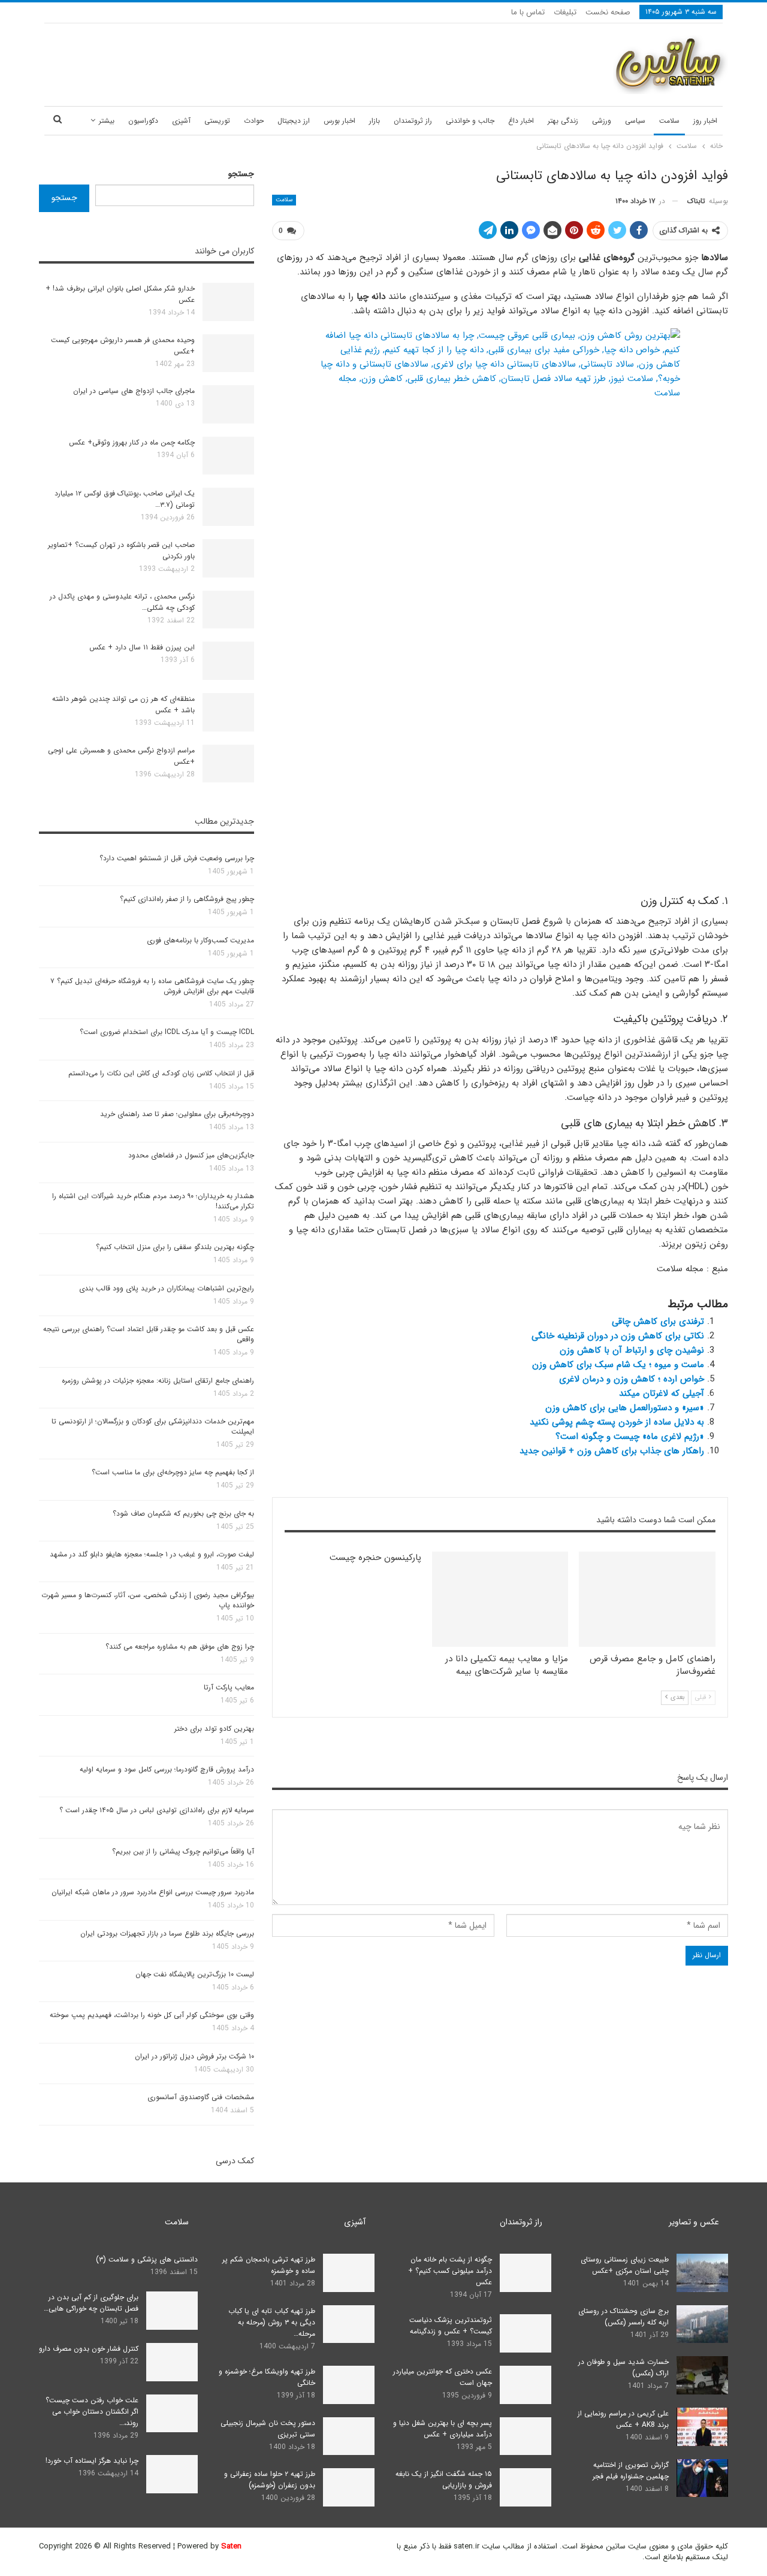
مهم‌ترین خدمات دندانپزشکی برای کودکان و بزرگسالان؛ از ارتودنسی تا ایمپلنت (153, 1426)
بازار (375, 121)
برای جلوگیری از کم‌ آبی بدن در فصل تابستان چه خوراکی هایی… (91, 2303)
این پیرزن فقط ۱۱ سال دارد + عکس (142, 647)
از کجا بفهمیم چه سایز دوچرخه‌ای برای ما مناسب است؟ (173, 1472)
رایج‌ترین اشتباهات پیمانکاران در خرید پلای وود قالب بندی (167, 1288)
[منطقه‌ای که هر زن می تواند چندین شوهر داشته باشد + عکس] (228, 712)
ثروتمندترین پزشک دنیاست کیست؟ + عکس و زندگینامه (451, 2326)
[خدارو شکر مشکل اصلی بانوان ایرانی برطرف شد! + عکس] (228, 302)
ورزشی (602, 121)
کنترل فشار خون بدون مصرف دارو (89, 2349)
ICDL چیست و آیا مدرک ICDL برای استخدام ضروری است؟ (167, 1032)
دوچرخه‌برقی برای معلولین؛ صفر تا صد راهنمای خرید (177, 1114)
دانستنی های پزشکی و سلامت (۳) (147, 2259)
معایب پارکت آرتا (229, 1687)
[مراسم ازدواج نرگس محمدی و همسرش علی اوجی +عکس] (228, 764)
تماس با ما (528, 12)
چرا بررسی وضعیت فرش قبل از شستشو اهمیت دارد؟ (177, 858)
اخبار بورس (339, 121)
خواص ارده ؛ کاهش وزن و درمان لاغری (632, 1379)
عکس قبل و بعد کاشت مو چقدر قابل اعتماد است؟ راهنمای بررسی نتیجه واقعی (149, 1334)
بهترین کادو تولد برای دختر (214, 1729)
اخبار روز (705, 121)
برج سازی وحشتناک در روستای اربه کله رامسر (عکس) (623, 2317)
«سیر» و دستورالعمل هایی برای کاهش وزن (625, 1408)
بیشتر (107, 121)
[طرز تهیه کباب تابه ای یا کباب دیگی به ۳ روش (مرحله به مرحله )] (349, 2324)
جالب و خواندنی (470, 121)
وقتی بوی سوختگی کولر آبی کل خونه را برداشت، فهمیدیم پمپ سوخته (152, 2015)
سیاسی (635, 121)
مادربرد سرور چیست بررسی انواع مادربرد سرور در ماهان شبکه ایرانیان (153, 1892)
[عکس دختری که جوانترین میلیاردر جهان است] (526, 2385)
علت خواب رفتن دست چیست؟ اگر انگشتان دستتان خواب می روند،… (92, 2412)
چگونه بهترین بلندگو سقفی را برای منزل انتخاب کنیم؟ (175, 1247)
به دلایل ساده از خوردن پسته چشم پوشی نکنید (617, 1422)
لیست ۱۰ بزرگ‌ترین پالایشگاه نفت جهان (195, 1974)
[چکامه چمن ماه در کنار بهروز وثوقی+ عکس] (228, 456)
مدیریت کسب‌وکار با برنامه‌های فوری (200, 940)
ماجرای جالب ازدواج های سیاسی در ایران (134, 391)
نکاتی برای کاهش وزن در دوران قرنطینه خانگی (618, 1336)
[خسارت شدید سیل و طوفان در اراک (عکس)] (702, 2375)
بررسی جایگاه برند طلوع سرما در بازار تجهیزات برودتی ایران (167, 1933)
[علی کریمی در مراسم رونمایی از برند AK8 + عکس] (702, 2427)
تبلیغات (565, 12)
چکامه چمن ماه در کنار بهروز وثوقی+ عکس (132, 442)
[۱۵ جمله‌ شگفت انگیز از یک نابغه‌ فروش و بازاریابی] (526, 2487)
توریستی (217, 121)
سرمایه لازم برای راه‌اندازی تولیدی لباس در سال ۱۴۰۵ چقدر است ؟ (157, 1810)
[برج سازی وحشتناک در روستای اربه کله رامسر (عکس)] (702, 2324)
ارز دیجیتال (294, 121)
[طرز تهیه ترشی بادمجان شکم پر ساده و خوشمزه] (349, 2273)
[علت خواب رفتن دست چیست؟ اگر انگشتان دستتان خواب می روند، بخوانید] (172, 2414)
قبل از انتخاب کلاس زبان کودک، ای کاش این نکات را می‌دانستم (161, 1073)
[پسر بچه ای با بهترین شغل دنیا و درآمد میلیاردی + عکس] (526, 2436)
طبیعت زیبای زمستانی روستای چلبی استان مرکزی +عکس (625, 2265)
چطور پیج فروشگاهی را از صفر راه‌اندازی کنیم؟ (187, 899)
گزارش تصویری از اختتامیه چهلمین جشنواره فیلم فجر (631, 2471)
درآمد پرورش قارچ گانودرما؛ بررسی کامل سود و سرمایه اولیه (167, 1769)
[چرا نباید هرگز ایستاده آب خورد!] (172, 2474)
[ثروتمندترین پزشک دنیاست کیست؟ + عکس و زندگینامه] (526, 2333)
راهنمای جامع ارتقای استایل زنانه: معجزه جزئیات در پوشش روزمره (158, 1381)
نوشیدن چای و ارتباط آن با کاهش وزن (632, 1350)
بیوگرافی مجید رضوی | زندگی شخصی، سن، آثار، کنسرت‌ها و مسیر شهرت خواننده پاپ (148, 1600)
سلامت (669, 121)
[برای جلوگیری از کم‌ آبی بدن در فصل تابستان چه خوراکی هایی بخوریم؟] (172, 2311)
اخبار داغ (521, 121)
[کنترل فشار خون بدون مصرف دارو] (172, 2362)
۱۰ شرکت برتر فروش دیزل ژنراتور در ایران (194, 2056)
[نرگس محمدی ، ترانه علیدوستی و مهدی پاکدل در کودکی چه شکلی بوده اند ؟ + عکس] (228, 610)
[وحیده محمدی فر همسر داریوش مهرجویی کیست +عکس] (228, 353)
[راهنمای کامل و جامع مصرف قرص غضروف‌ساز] (647, 1599)
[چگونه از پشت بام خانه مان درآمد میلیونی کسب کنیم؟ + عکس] (526, 2273)
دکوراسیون (143, 121)
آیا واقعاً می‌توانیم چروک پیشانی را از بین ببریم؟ (183, 1851)
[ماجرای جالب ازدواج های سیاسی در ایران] (228, 404)
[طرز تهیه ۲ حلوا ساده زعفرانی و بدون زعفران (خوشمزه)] (349, 2487)
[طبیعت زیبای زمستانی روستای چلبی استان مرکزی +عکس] (702, 2273)
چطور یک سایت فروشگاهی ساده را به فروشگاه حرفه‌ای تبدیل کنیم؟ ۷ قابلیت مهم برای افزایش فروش (152, 986)
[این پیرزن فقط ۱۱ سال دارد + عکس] (228, 661)
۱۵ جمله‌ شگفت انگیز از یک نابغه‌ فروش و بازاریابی (444, 2480)
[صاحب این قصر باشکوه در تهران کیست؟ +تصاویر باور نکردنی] (228, 558)
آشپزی (181, 121)
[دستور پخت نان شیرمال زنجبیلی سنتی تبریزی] (349, 2436)
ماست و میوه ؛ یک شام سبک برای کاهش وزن (618, 1365)
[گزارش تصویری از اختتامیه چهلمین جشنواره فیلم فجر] (702, 2478)
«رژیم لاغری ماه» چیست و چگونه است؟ (630, 1437)
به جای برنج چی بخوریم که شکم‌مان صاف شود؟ (183, 1514)
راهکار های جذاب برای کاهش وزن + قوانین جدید (612, 1451)
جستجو (241, 174)
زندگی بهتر (563, 121)
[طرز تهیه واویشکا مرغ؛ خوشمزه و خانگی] (349, 2385)
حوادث (254, 121)
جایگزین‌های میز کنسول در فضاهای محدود (191, 1155)
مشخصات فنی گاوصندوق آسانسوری (201, 2097)
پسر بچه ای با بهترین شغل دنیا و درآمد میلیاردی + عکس (443, 2429)
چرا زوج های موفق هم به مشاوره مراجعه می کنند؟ (180, 1647)
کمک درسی (235, 2161)
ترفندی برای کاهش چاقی (658, 1322)
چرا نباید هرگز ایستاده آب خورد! (92, 2461)
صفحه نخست (608, 12)
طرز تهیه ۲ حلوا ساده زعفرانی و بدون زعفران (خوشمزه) (270, 2480)
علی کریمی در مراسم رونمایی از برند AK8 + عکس (623, 2419)
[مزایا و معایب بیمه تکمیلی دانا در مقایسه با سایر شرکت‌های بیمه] (500, 1599)
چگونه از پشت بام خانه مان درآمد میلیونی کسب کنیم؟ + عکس (450, 2271)
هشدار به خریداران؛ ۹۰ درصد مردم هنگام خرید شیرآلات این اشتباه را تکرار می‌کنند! (153, 1201)
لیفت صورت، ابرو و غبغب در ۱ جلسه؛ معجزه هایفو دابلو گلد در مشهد (152, 1554)
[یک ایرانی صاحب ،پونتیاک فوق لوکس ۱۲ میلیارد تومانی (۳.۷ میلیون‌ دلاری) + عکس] (228, 507)
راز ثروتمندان (413, 121)
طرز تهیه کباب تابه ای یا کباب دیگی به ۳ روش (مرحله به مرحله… (272, 2322)
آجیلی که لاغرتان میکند (662, 1393)
